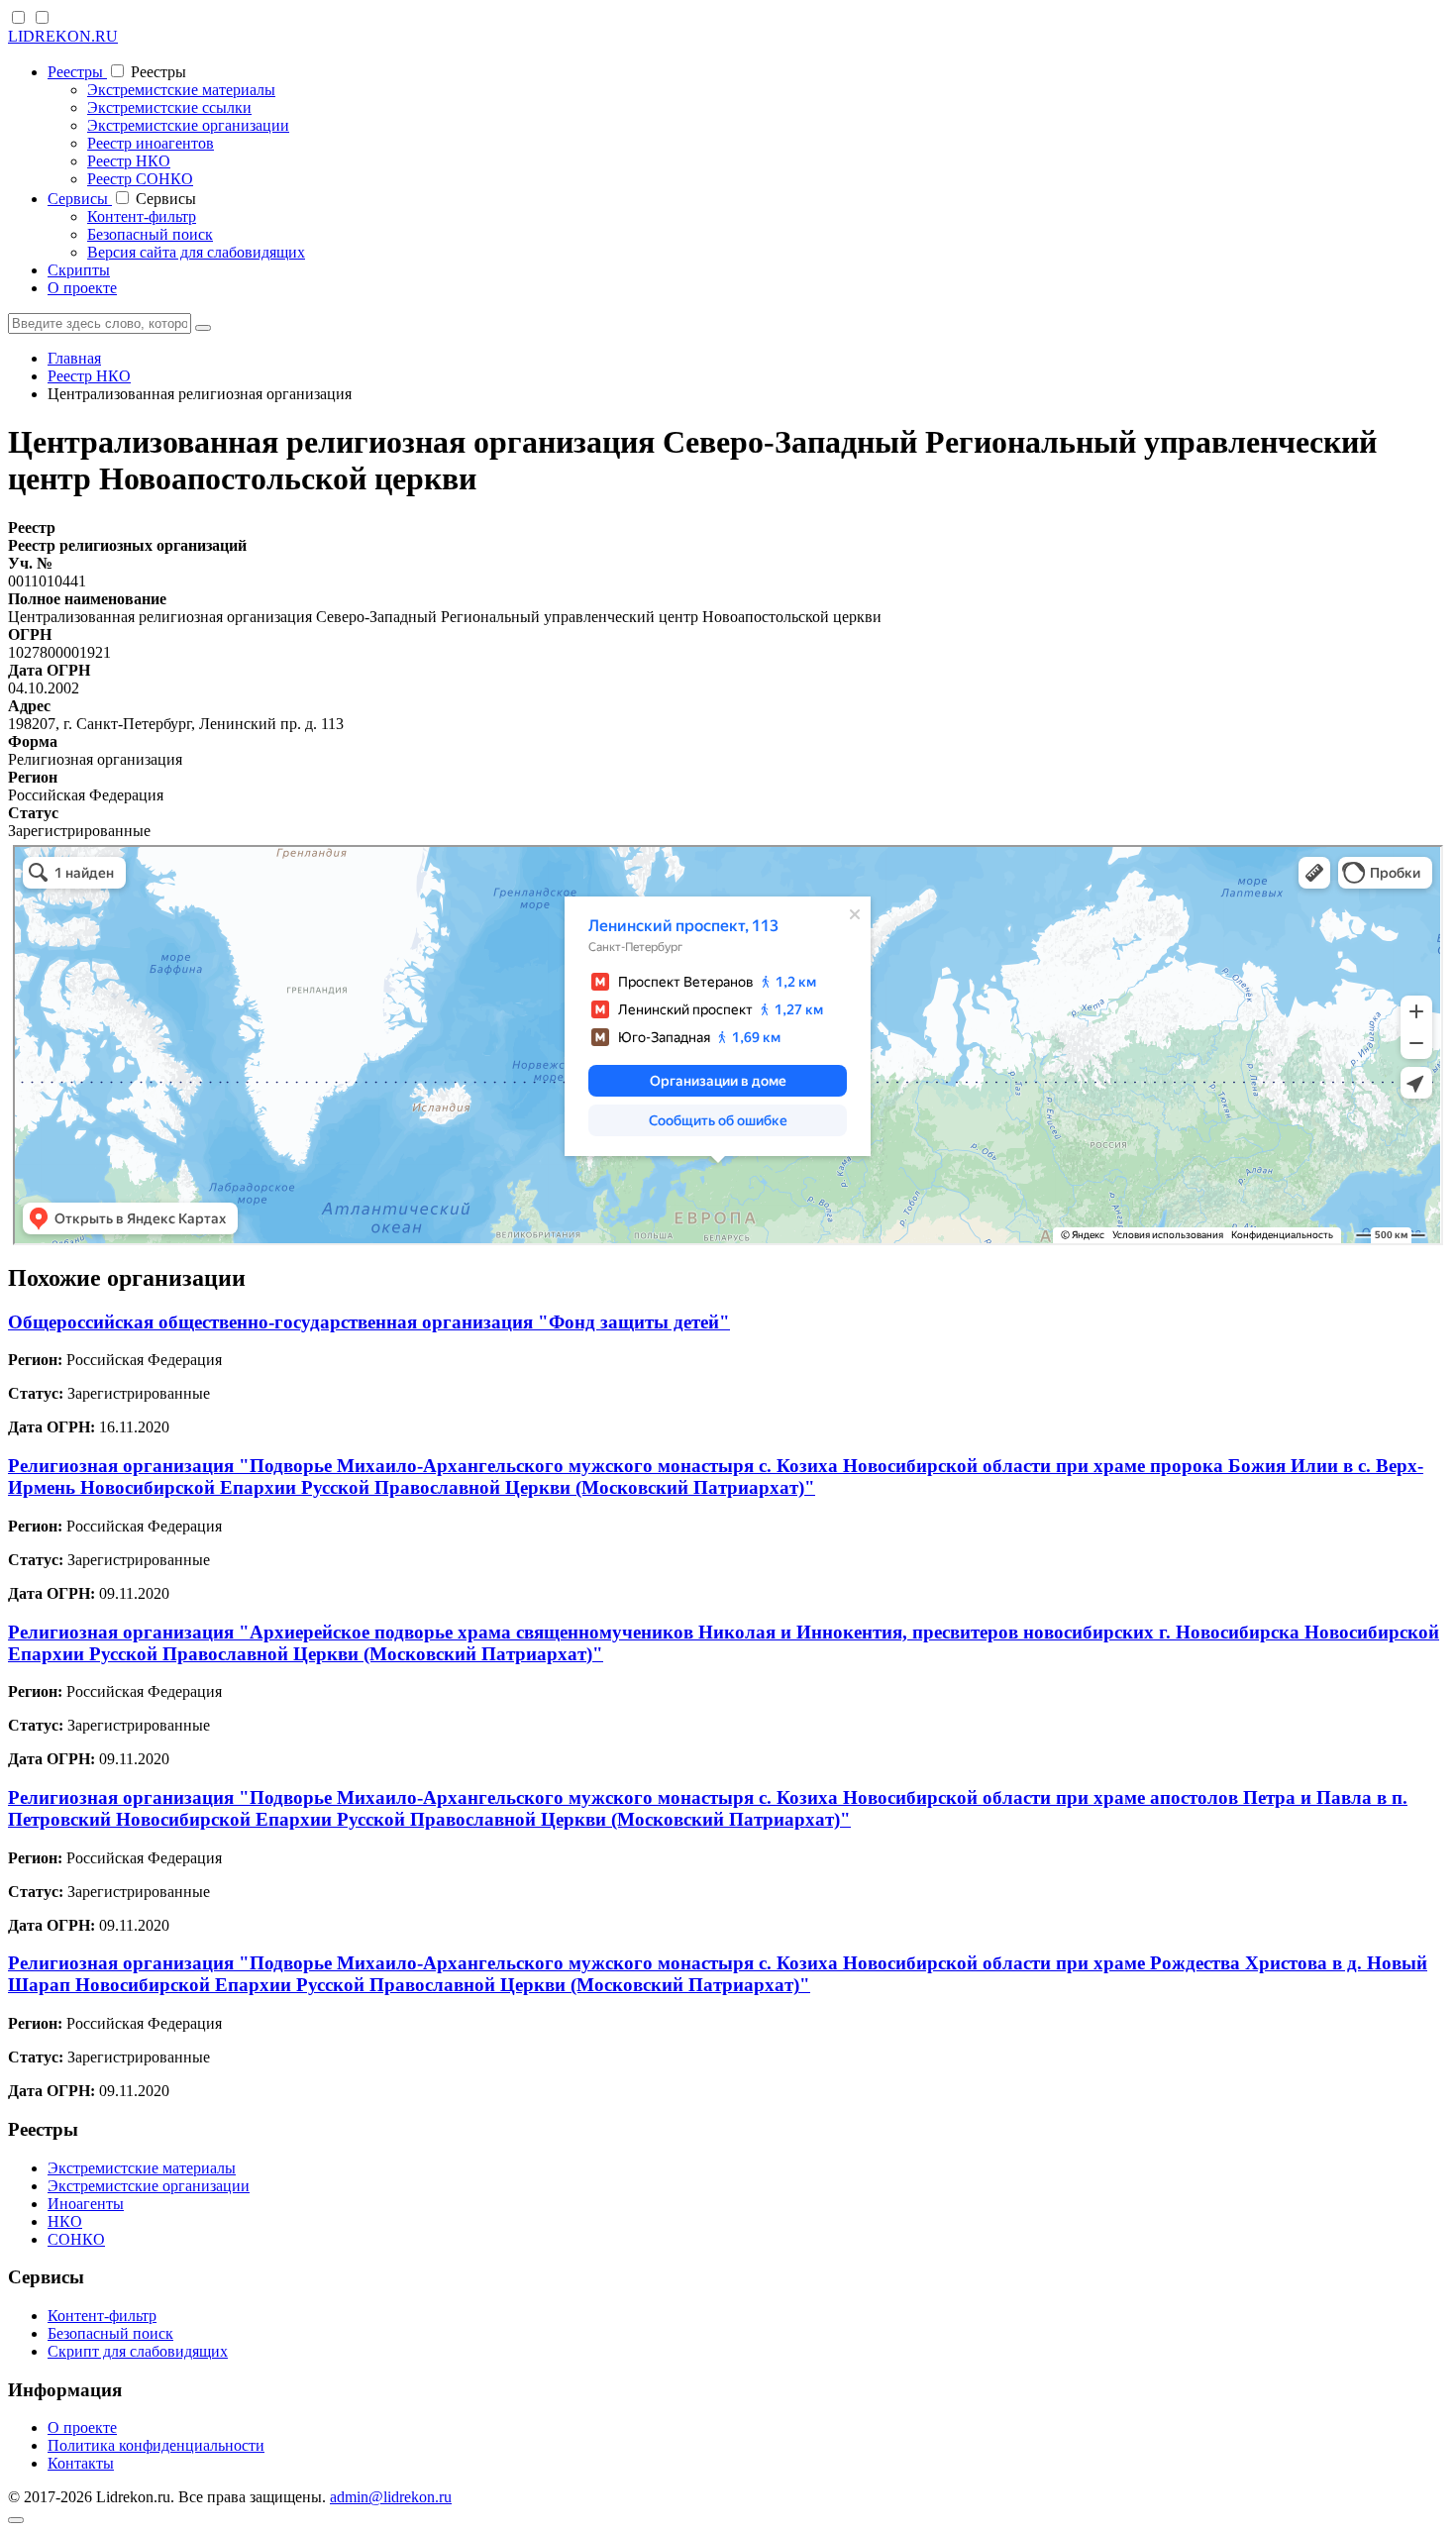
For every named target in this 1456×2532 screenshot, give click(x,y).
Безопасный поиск (150, 234)
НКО (65, 2221)
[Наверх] (16, 2520)
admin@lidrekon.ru (391, 2497)
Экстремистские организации (188, 125)
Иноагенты (86, 2204)
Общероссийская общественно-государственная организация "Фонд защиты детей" (369, 1322)
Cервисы (80, 199)
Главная (74, 358)
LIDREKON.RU (63, 36)
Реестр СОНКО (140, 179)
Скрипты (79, 270)
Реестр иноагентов (151, 143)
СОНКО (76, 2239)
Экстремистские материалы (181, 90)
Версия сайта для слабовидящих (196, 252)
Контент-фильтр (142, 216)
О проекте (82, 288)
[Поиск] (203, 328)
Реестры (77, 72)
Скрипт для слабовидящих (138, 2351)
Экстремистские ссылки (169, 107)
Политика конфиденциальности (156, 2445)
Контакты (81, 2463)
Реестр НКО (129, 161)
